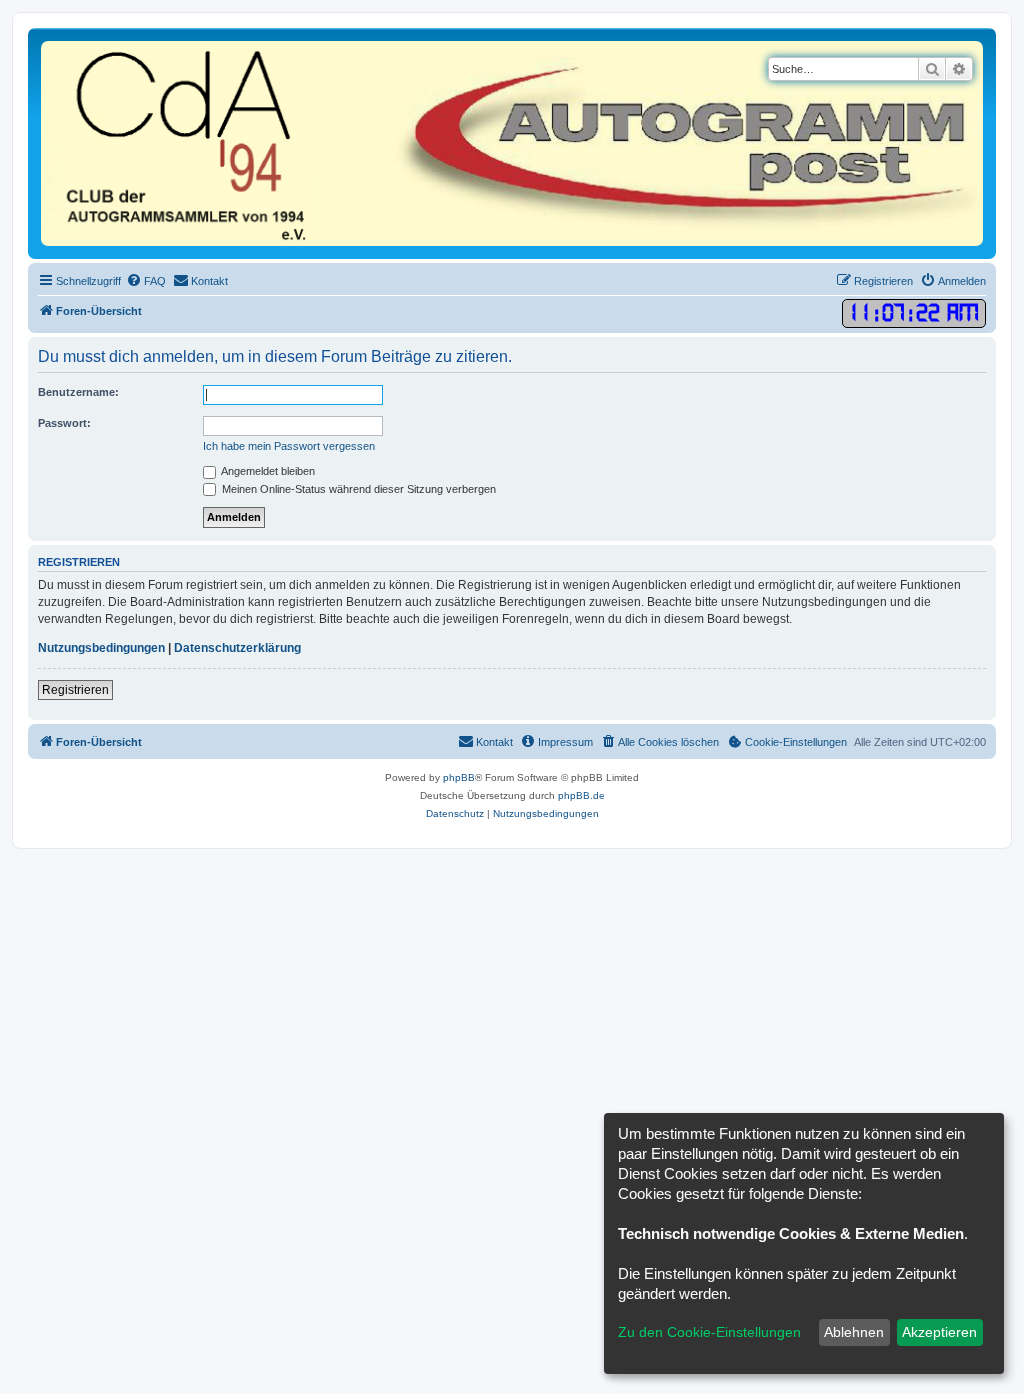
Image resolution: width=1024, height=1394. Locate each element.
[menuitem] (146, 281)
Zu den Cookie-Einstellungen (709, 1332)
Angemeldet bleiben (267, 471)
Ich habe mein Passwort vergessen (289, 446)
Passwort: (64, 423)
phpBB (459, 777)
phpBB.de (581, 795)
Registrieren (75, 690)
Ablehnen (854, 1332)
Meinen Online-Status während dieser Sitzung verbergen (357, 489)
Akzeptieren (939, 1332)
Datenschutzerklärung (237, 648)
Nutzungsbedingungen (101, 648)
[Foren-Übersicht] (512, 143)
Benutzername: (78, 392)
